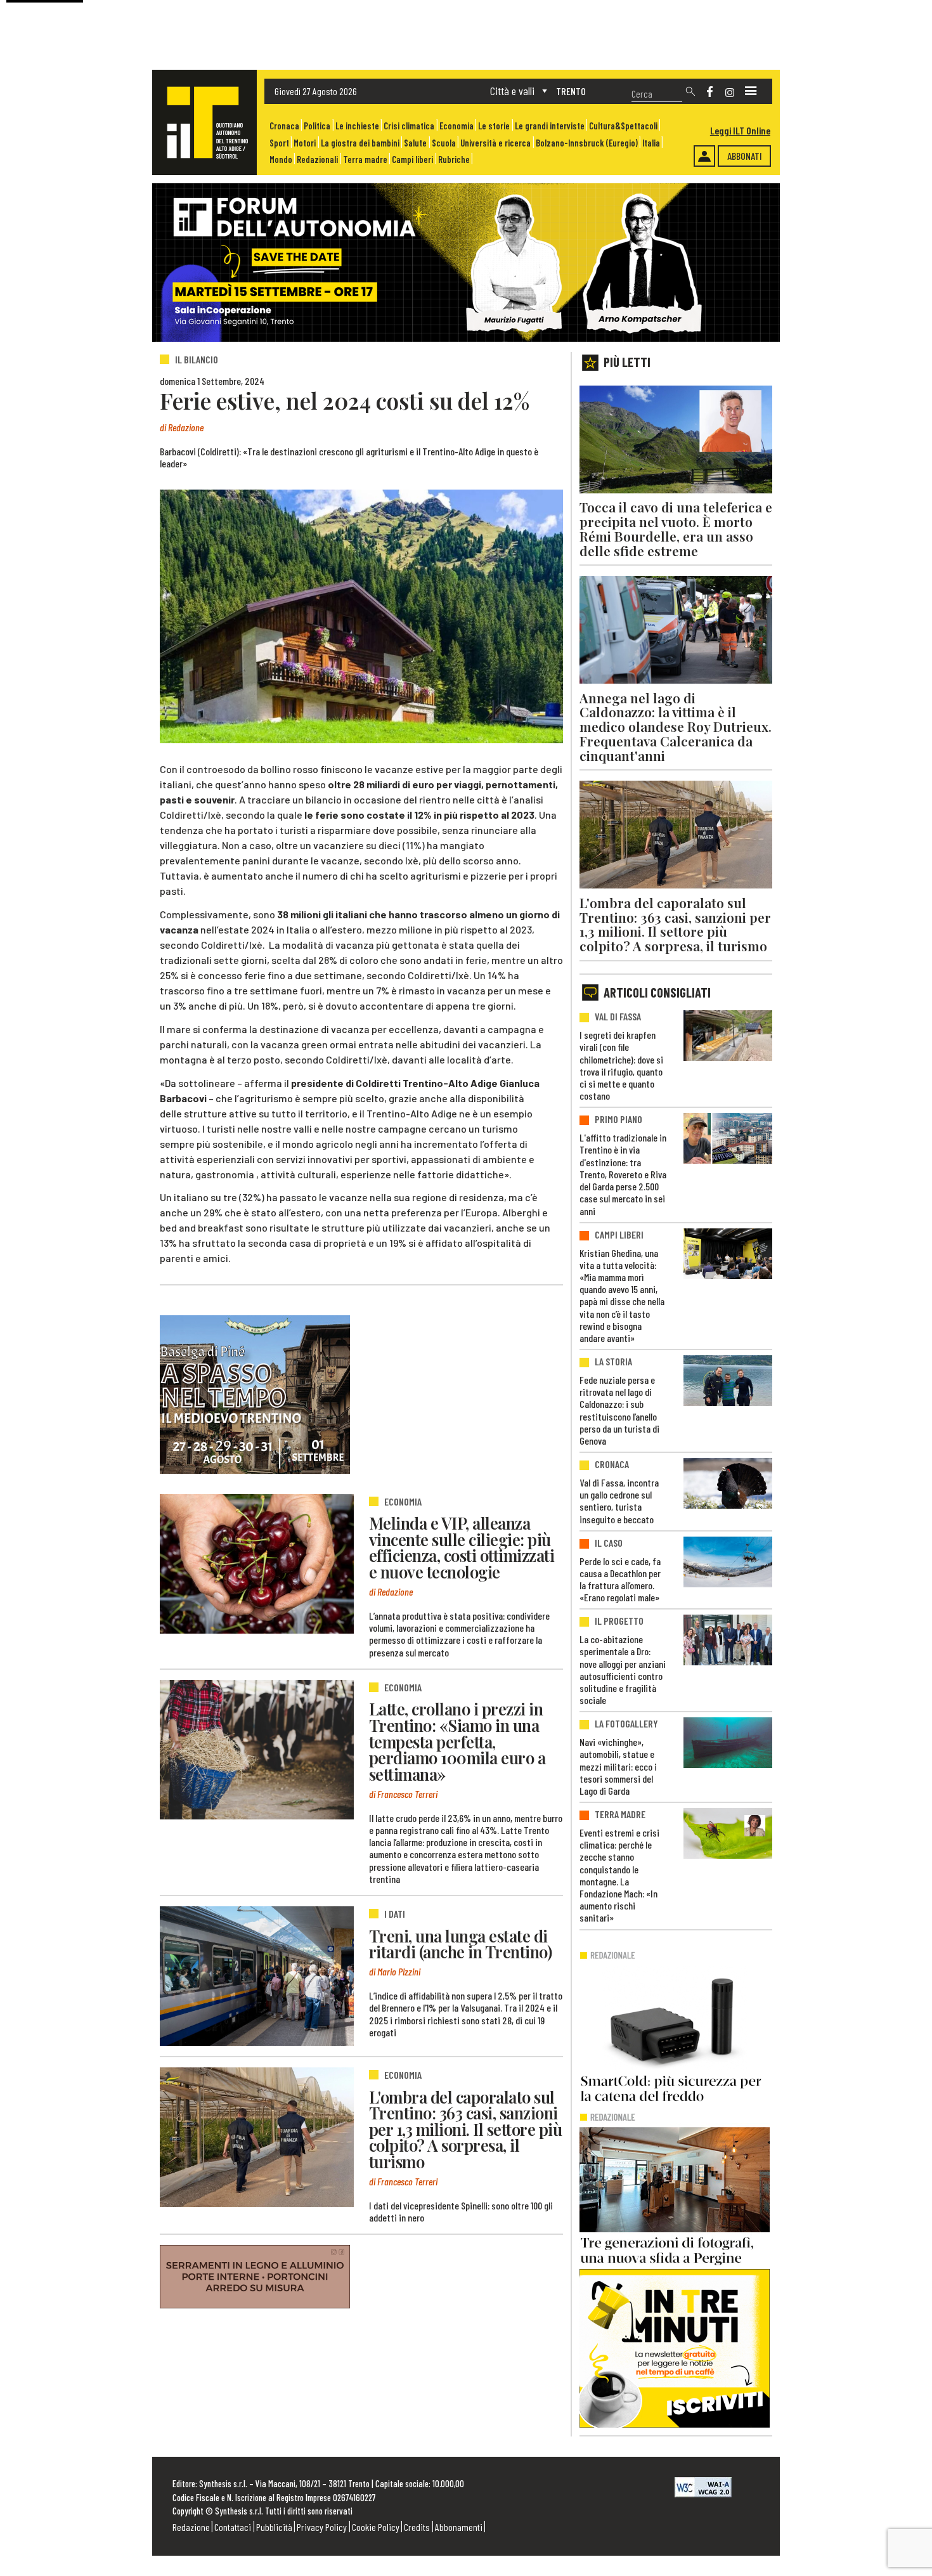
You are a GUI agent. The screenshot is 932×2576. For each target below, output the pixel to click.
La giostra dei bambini (360, 143)
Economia (456, 126)
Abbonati (745, 156)
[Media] (751, 91)
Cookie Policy (376, 2527)
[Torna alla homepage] (204, 122)
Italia (651, 143)
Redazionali (317, 159)
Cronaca (284, 126)
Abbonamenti (459, 2527)
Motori (305, 143)
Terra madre (365, 159)
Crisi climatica (409, 126)
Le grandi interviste (550, 126)
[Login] (704, 156)
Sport (279, 143)
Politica (317, 126)
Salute (415, 143)
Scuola (444, 143)
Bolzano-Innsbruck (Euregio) (587, 143)
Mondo (281, 159)
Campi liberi (412, 159)
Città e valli (512, 91)
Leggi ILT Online (740, 130)
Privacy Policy (322, 2527)
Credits (417, 2527)
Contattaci (233, 2527)
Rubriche (454, 159)
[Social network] (710, 92)
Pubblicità (274, 2527)
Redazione (191, 2527)
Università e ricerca (495, 143)
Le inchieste (357, 126)
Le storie (494, 126)
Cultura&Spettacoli (623, 126)
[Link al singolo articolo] (257, 1564)
